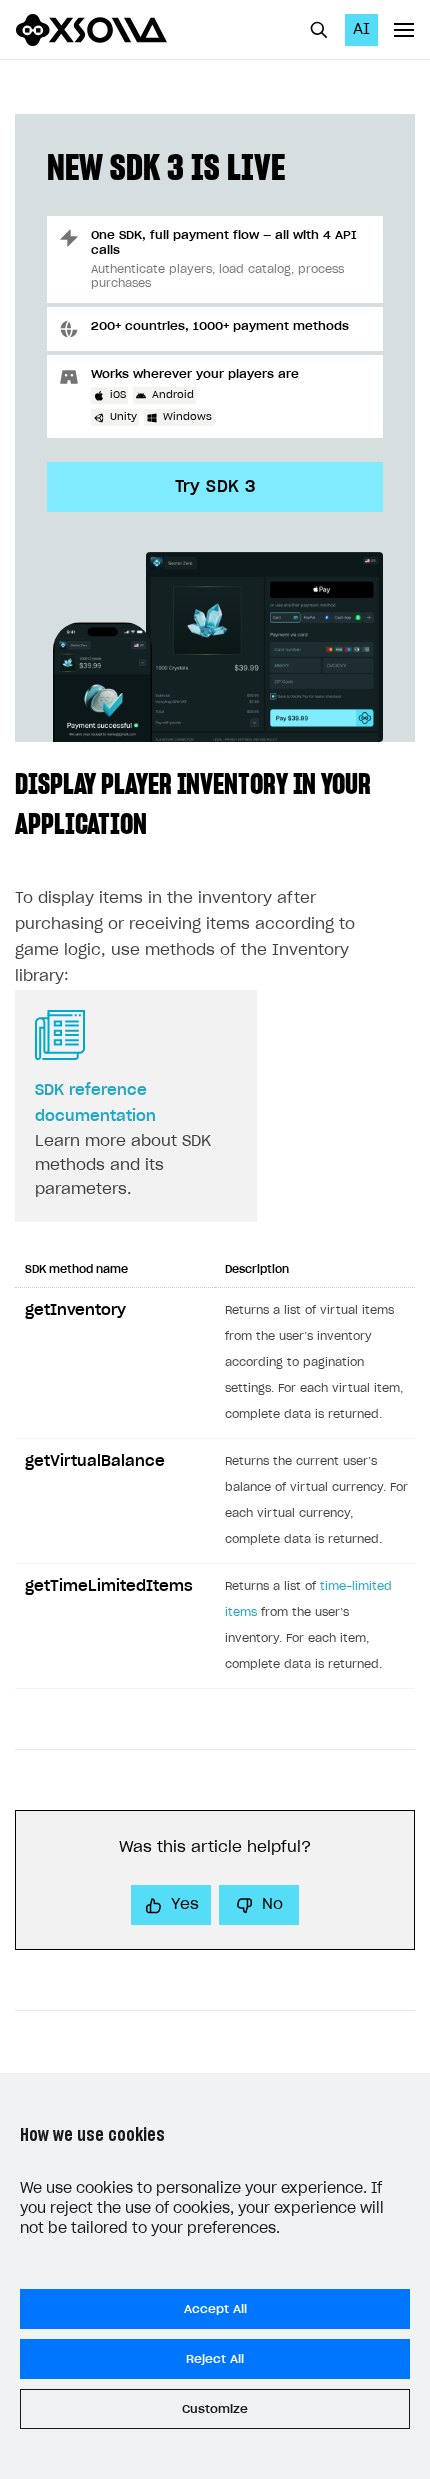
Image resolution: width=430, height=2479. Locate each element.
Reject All (215, 2359)
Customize (215, 2409)
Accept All (215, 2309)
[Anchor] (161, 822)
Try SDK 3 (215, 487)
